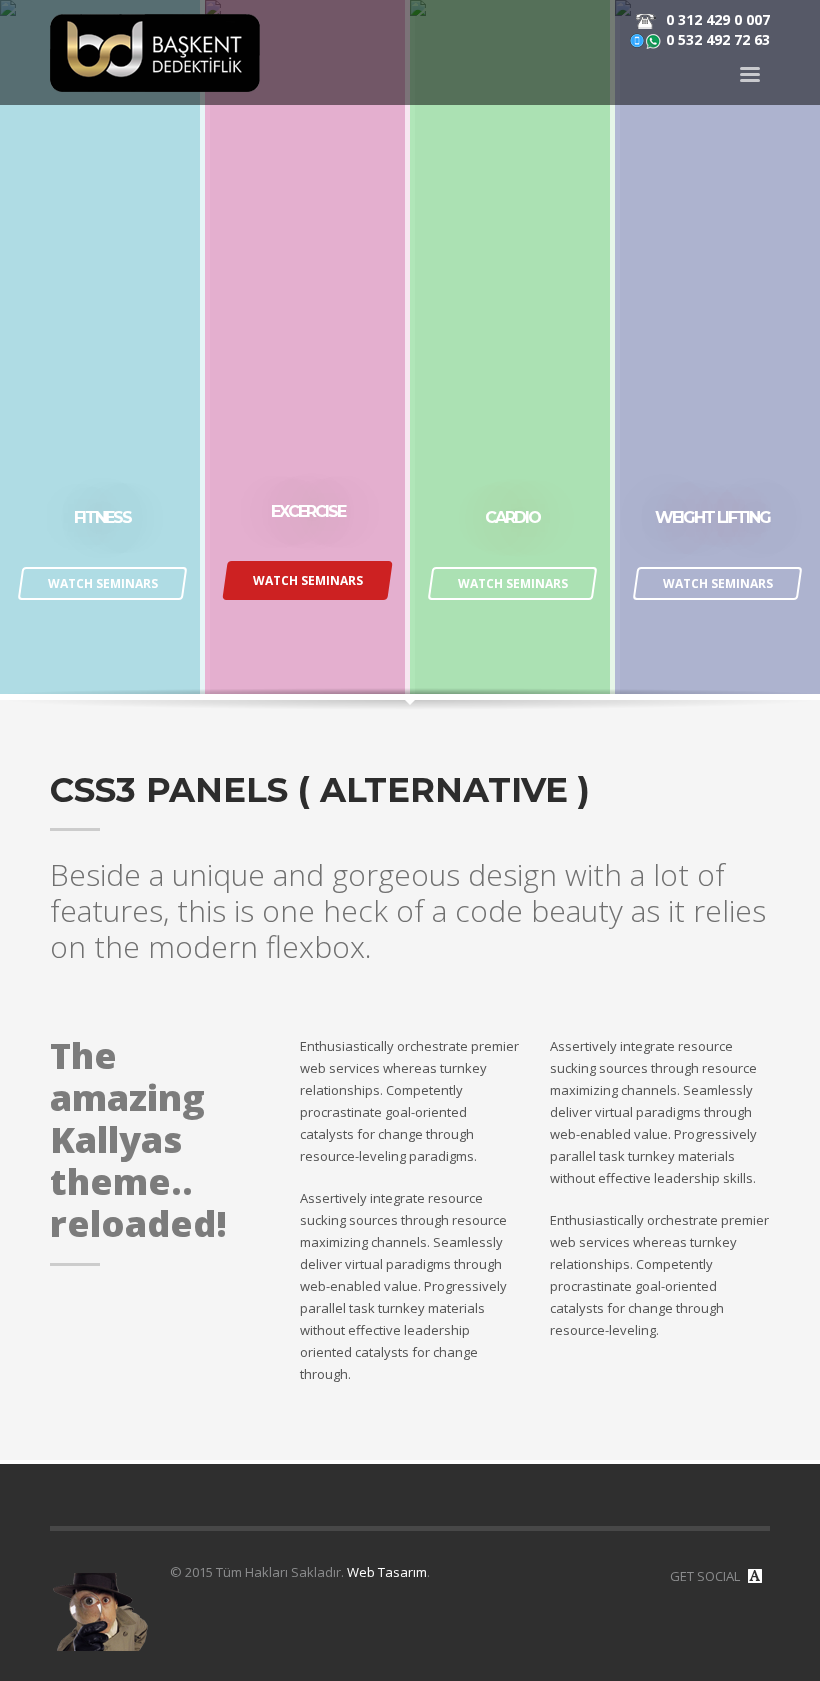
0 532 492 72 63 (716, 39)
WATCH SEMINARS (103, 583)
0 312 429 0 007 (716, 19)
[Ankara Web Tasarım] (755, 1576)
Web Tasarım (387, 1572)
